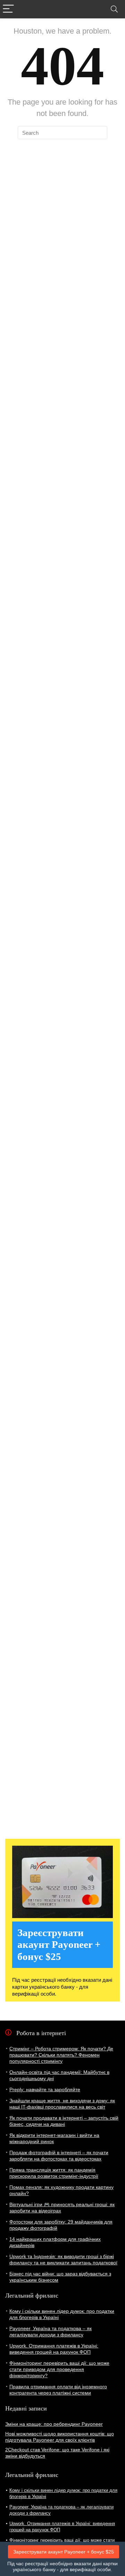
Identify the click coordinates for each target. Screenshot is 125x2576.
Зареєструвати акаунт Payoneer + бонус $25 (64, 2552)
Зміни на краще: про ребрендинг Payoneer (54, 2424)
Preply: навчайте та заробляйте (45, 2089)
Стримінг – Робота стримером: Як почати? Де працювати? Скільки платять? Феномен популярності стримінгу (61, 2055)
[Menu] (8, 9)
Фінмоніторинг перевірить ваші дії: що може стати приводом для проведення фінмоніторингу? (59, 2369)
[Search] (114, 9)
